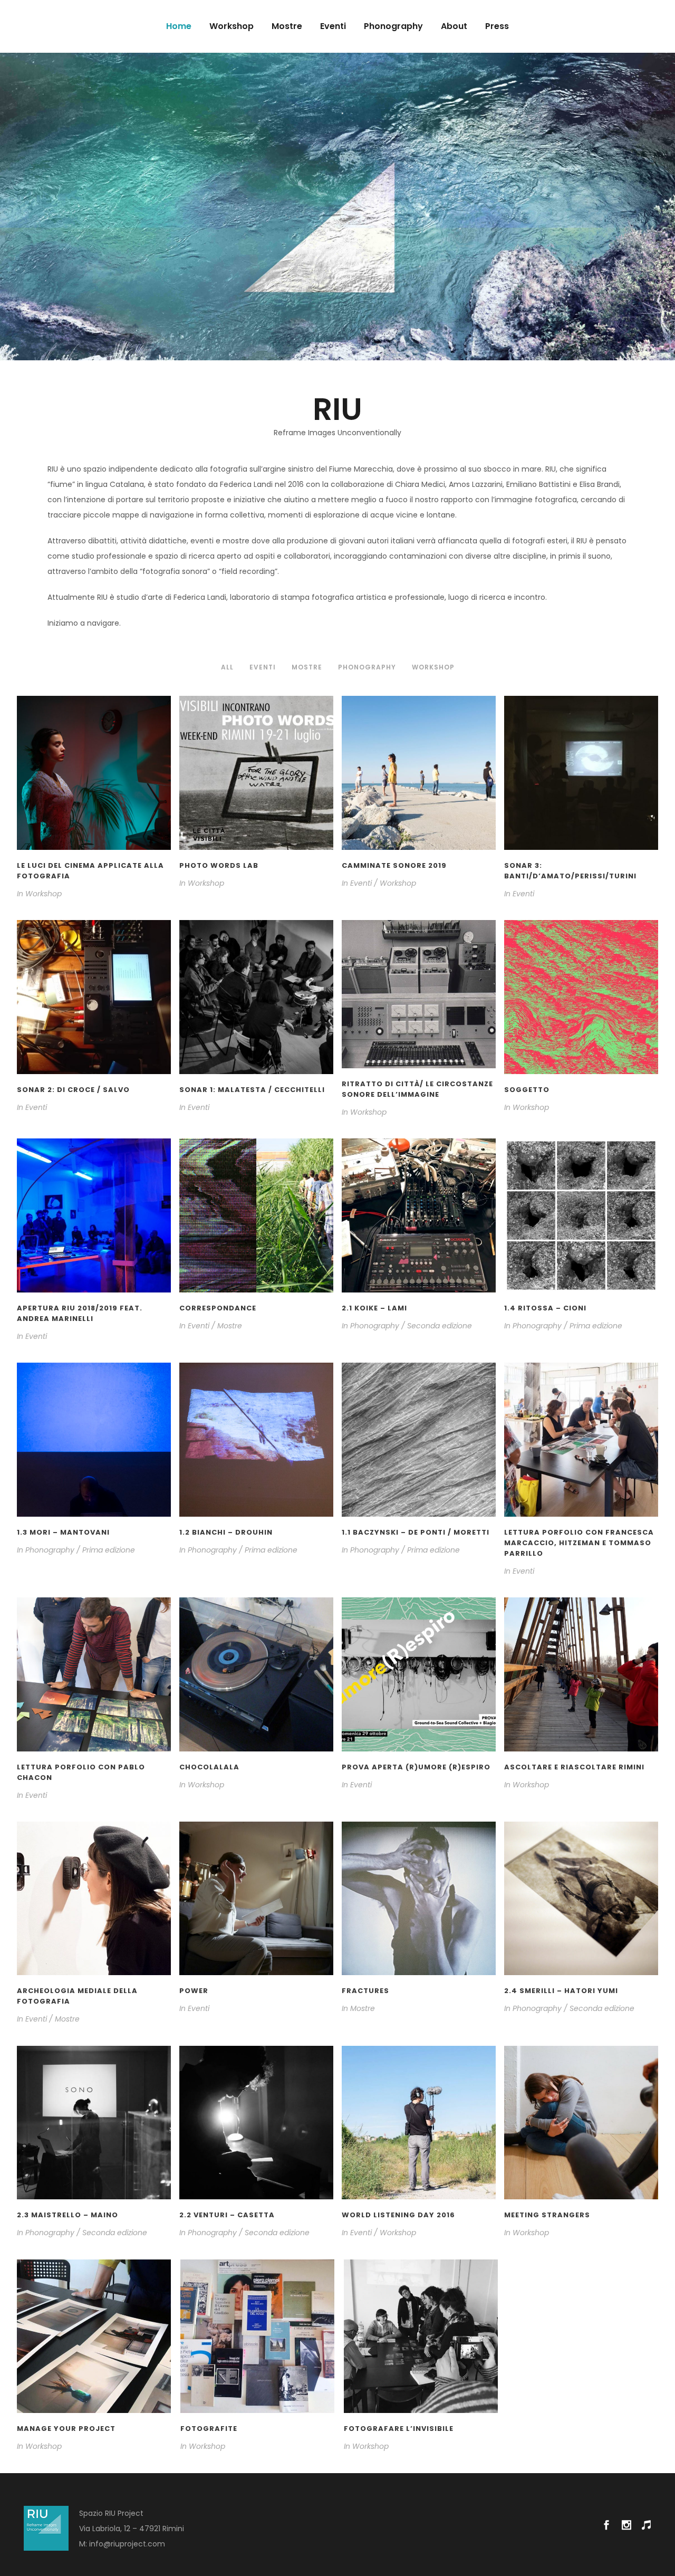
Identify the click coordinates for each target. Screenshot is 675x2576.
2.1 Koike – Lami (374, 1308)
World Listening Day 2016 (398, 2215)
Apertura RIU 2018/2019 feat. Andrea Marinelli (80, 1313)
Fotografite (209, 2429)
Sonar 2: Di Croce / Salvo (73, 1090)
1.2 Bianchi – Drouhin (226, 1532)
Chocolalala (209, 1767)
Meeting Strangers (547, 2215)
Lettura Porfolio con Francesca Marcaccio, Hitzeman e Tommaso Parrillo (579, 1543)
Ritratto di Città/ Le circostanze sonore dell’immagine (417, 1089)
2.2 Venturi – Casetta (227, 2215)
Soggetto (527, 1090)
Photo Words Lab (219, 865)
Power (194, 1991)
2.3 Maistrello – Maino (67, 2215)
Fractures (365, 1991)
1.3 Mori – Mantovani (63, 1532)
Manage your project (66, 2429)
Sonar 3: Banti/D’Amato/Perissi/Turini (570, 871)
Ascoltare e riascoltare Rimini (574, 1767)
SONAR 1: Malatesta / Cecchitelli (252, 1090)
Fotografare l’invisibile (399, 2429)
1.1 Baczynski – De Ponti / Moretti (416, 1532)
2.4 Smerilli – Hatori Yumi (561, 1991)
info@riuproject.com (127, 2544)
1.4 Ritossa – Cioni (545, 1308)
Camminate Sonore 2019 (394, 865)
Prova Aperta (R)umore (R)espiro (416, 1767)
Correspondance (218, 1308)
